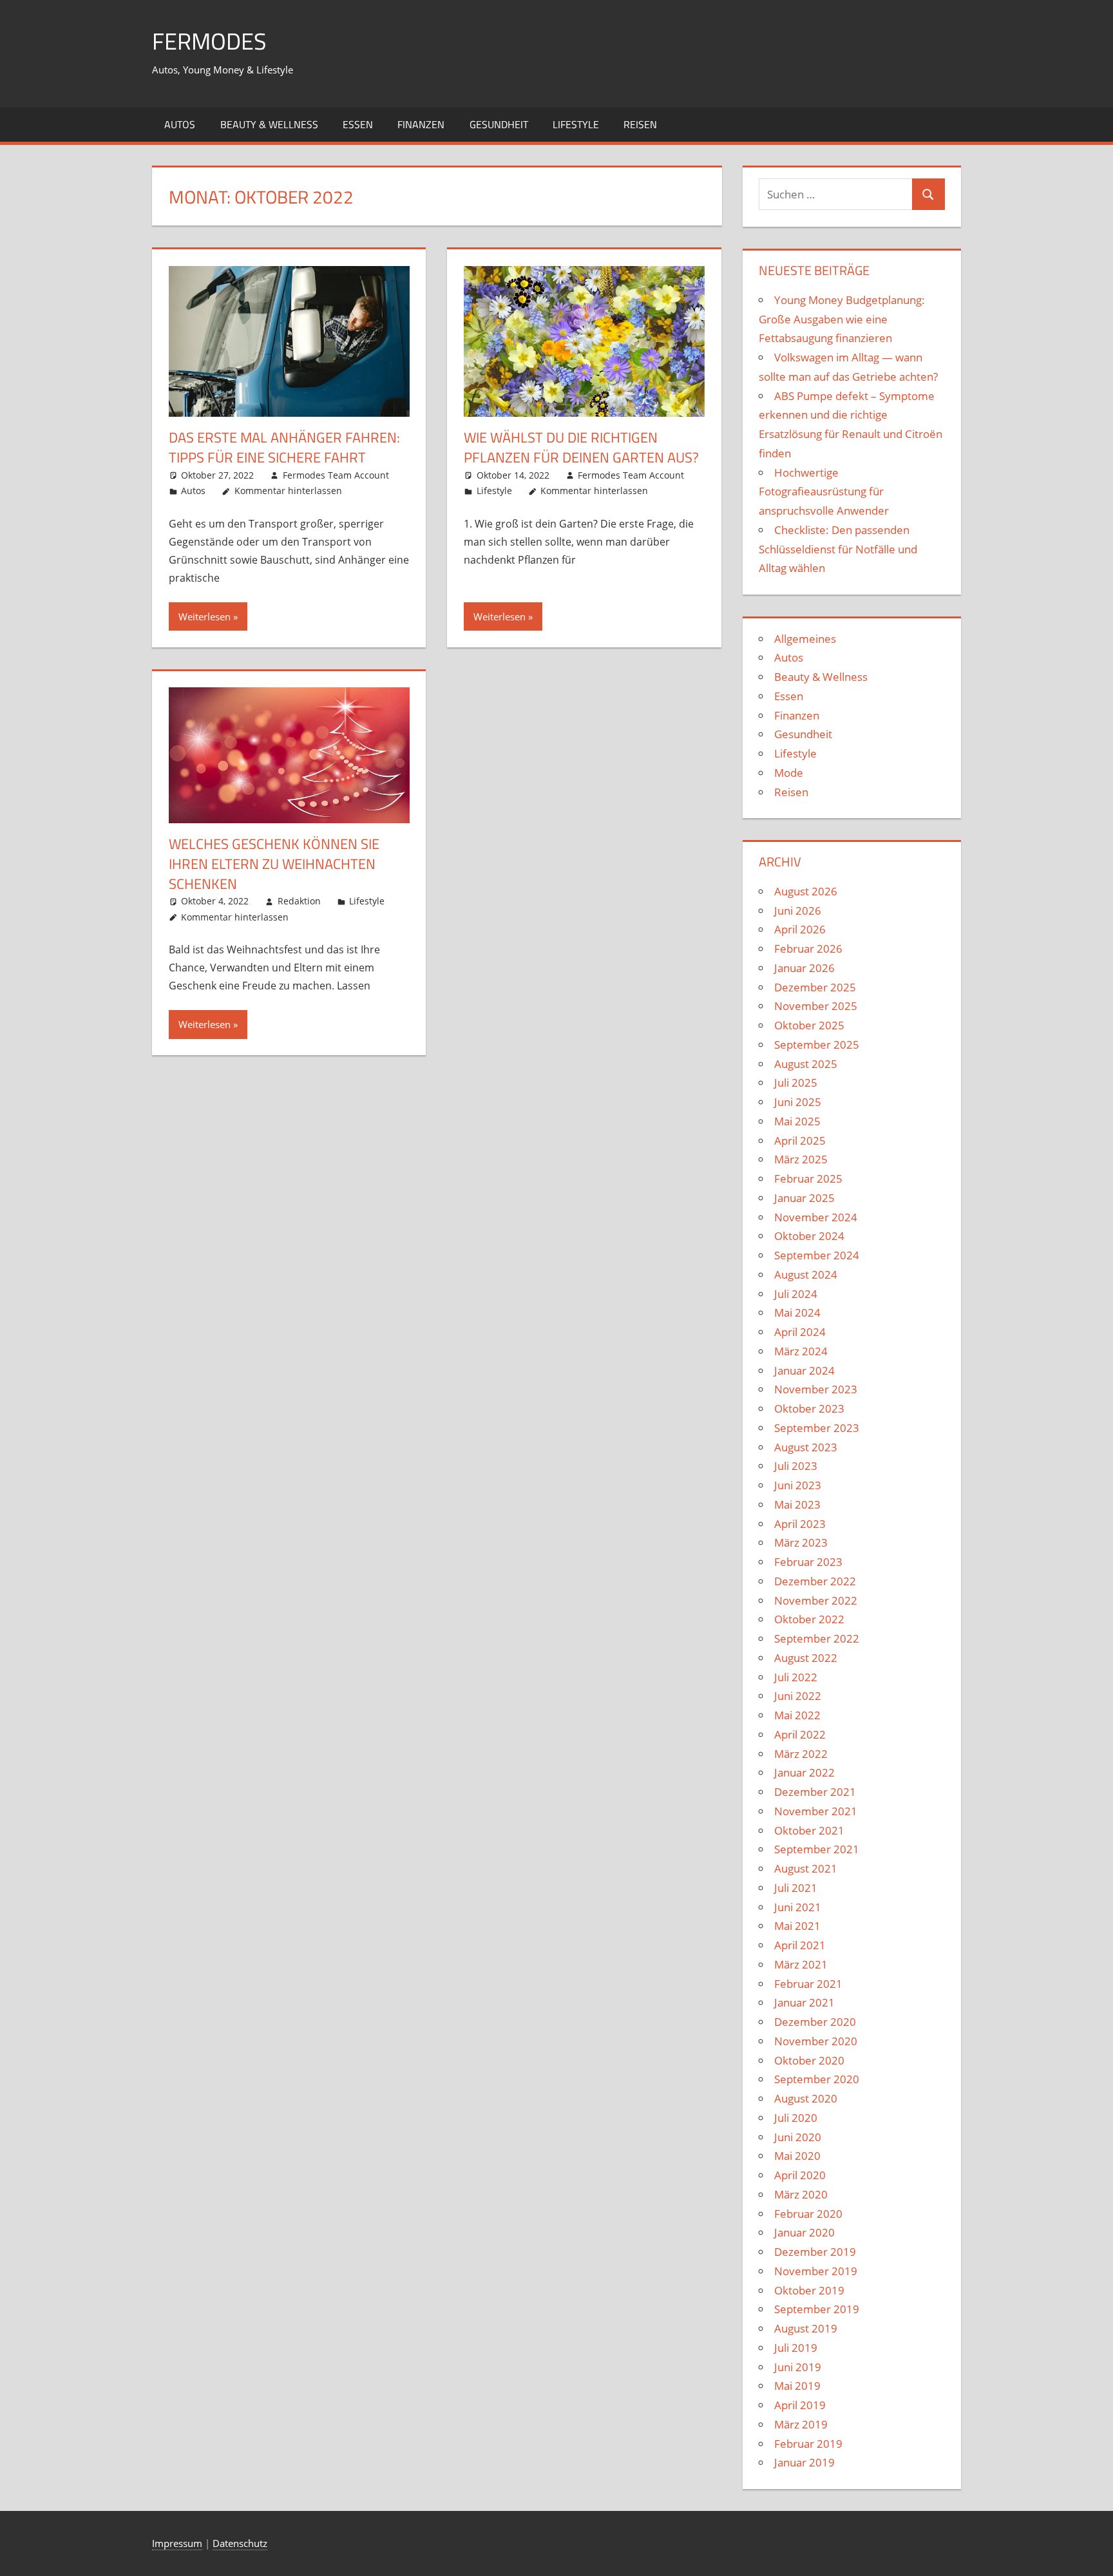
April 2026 (800, 929)
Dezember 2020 (815, 2022)
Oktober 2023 (809, 1408)
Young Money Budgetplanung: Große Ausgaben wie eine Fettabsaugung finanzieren (842, 319)
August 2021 (806, 1868)
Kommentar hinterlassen (288, 491)
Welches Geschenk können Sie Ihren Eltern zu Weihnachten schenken (274, 864)
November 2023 (816, 1389)
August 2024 (806, 1274)
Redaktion (299, 901)
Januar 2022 (804, 1772)
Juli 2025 (796, 1083)
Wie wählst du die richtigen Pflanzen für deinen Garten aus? (581, 447)
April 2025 (800, 1140)
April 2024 (800, 1332)
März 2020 (801, 2194)
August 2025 (806, 1064)
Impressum (177, 2543)
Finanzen (421, 124)
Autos (180, 124)
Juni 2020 (798, 2137)
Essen (358, 124)
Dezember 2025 (815, 987)
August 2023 (806, 1447)
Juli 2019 (796, 2348)
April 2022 (800, 1734)
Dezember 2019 (815, 2252)
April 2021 (800, 1945)
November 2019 (816, 2271)
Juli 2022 (796, 1677)
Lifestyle (576, 124)
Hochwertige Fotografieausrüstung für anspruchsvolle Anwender (824, 492)
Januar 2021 (804, 2002)
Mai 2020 (797, 2156)
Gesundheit (499, 124)
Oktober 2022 (809, 1619)
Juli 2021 (796, 1888)
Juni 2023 (798, 1485)
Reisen (640, 124)
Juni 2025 (798, 1102)
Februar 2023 (808, 1562)
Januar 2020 (804, 2232)
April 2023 (800, 1524)
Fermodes (209, 41)
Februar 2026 (808, 949)
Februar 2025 (808, 1178)
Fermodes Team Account (336, 475)
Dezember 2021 (815, 1792)
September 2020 (817, 2079)
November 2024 (816, 1217)
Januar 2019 (804, 2462)
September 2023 (817, 1428)
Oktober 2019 (809, 2290)
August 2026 (806, 891)
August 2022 (806, 1658)
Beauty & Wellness (269, 124)
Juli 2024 (796, 1294)
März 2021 (801, 1964)
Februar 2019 (808, 2444)
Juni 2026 (798, 911)
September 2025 (817, 1045)
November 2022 (816, 1600)
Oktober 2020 (809, 2060)
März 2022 (801, 1754)
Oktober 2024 (809, 1236)
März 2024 (801, 1351)
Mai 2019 (797, 2386)
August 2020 (806, 2098)
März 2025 (801, 1159)
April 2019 (800, 2405)
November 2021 (816, 1811)
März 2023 (801, 1542)
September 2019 (817, 2309)
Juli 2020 (796, 2118)
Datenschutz (240, 2543)
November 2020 (816, 2041)
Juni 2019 (798, 2367)
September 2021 (817, 1849)
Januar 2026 (804, 968)
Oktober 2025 (809, 1025)
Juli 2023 (796, 1466)
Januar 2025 (804, 1198)
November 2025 (816, 1006)
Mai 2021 (797, 1926)
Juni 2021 (798, 1907)
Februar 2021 (808, 1984)
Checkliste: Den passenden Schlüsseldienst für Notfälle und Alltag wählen (838, 549)
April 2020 (800, 2175)
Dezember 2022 (815, 1581)
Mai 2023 (797, 1504)
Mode (789, 773)
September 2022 (817, 1638)
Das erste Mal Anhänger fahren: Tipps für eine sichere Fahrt (284, 447)
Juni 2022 (798, 1696)
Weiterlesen (205, 616)
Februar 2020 (808, 2214)
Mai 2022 (797, 1715)
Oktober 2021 (809, 1830)
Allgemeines (805, 639)
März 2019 (801, 2424)
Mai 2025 (797, 1121)
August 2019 (806, 2328)
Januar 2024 (804, 1370)
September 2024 (817, 1255)
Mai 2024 (797, 1312)
